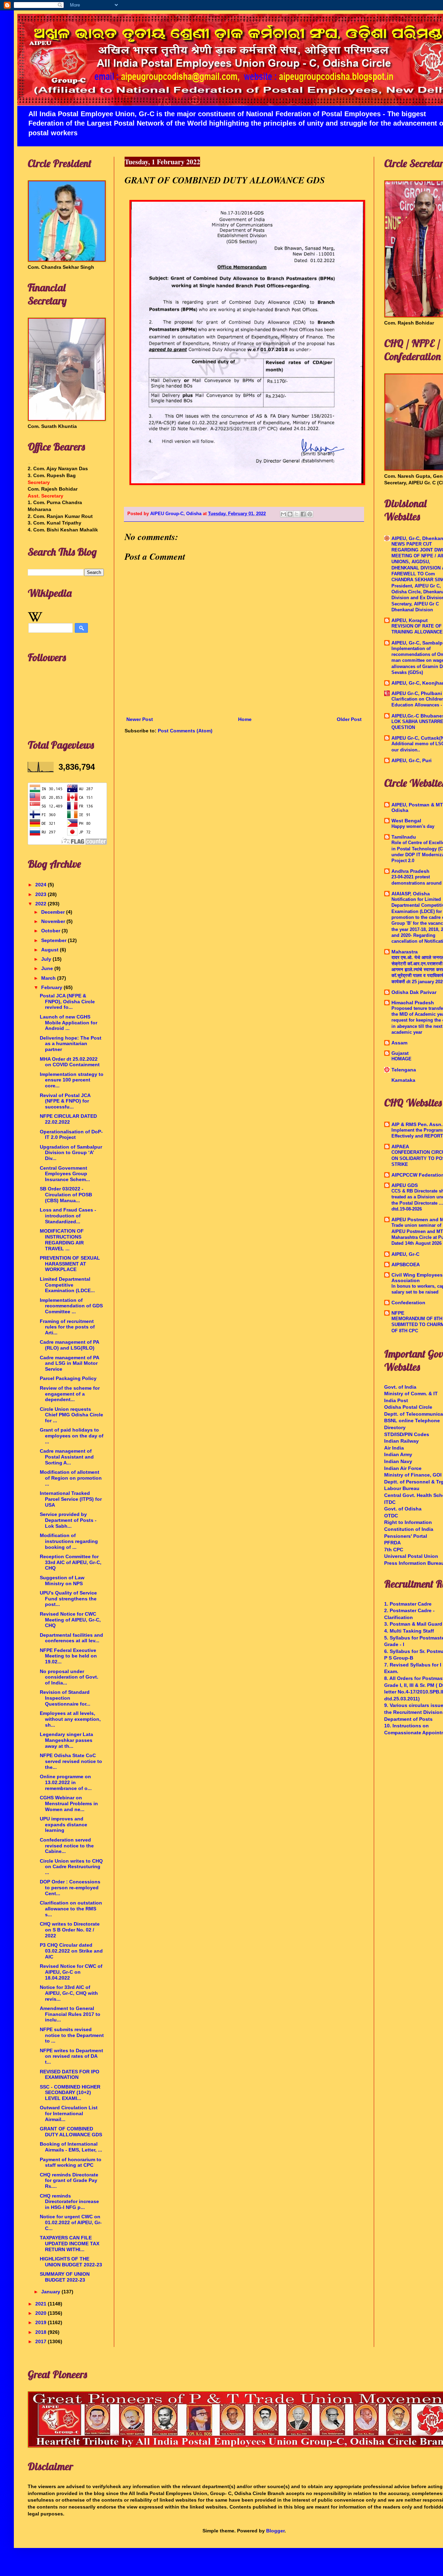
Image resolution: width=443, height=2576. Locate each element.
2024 (42, 885)
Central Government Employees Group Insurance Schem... (65, 1174)
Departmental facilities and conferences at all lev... (71, 1638)
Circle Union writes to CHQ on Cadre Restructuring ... (71, 1867)
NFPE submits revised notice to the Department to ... (72, 2035)
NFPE (398, 1313)
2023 (42, 894)
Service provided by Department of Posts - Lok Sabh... (68, 1520)
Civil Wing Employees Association (417, 1278)
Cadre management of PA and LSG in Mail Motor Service (69, 1363)
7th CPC (394, 1550)
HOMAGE (401, 1059)
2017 (42, 2341)
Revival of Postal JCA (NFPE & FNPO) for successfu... (65, 1101)
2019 (42, 2322)
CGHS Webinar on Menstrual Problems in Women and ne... (69, 1803)
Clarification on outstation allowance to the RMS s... (71, 1909)
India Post (396, 1400)
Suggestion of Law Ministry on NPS (62, 1581)
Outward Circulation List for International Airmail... (69, 2113)
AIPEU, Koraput (410, 620)
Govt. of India (400, 1387)
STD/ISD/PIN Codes (407, 1434)
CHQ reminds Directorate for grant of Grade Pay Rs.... (69, 2181)
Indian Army (398, 1454)
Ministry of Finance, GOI (413, 1475)
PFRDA (392, 1543)
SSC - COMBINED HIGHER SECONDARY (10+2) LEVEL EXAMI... (70, 2093)
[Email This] (283, 514)
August (51, 950)
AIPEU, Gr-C (405, 1254)
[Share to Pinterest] (310, 514)
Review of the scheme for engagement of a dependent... (70, 1394)
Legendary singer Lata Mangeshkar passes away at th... (66, 1740)
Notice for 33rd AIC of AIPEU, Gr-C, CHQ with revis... (69, 1993)
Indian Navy (398, 1461)
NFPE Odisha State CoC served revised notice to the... (71, 1761)
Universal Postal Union (411, 1556)
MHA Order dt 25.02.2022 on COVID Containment (70, 1062)
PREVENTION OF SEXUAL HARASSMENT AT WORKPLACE (70, 1264)
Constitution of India (409, 1529)
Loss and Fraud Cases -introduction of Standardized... (68, 1216)
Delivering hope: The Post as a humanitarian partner (71, 1044)
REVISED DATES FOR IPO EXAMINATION (70, 2075)
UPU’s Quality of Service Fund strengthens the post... (68, 1599)
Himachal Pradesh (413, 1003)
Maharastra (405, 952)
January (51, 2292)
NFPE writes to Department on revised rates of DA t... (71, 2056)
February (52, 987)
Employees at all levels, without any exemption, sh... (70, 1719)
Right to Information (408, 1522)
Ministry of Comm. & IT (411, 1394)
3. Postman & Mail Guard (413, 1624)
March (49, 978)
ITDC (390, 1502)
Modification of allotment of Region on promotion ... (71, 1478)
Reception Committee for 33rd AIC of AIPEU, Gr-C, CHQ (71, 1562)
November (54, 921)
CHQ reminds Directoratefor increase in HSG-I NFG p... (69, 2202)
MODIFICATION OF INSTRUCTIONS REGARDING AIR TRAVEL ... (62, 1240)
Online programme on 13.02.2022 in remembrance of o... (66, 1782)
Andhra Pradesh (410, 871)
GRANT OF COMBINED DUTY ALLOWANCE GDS (71, 2132)
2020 (42, 2313)
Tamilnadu (404, 837)
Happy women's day (413, 826)
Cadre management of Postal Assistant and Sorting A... (67, 1457)
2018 (42, 2332)
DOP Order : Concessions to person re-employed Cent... (70, 1888)
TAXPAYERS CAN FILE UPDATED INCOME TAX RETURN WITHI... (70, 2244)
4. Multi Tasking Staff (409, 1631)
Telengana (404, 1070)
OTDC (391, 1516)
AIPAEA (400, 1147)
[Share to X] (297, 514)
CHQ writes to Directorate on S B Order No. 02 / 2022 (70, 1930)
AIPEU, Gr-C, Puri (412, 760)
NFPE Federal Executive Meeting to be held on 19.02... (68, 1656)
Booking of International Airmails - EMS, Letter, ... (71, 2147)
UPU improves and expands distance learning (64, 1825)
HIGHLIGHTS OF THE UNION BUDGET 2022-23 (71, 2262)
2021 (42, 2304)
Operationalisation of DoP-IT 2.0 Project (71, 1135)
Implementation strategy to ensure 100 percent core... (72, 1080)
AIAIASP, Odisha (411, 894)
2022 (42, 904)
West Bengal (406, 821)
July (47, 959)
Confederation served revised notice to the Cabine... (67, 1846)
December (54, 912)
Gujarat (400, 1053)
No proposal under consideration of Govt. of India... (69, 1677)
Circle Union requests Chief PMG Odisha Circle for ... (71, 1415)
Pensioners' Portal (406, 1536)
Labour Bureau (402, 1488)
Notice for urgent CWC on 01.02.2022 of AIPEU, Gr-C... (71, 2222)
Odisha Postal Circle (408, 1407)
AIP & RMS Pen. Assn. (417, 1124)
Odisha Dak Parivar (414, 992)
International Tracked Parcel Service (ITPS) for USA (71, 1499)
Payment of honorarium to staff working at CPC (71, 2162)
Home (245, 719)
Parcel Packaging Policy (68, 1378)
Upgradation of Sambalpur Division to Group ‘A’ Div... (71, 1153)
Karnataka (403, 1080)
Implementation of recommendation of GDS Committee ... (71, 1306)
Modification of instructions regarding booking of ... (69, 1541)
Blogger (275, 2531)
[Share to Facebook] (303, 514)
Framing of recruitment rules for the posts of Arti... (67, 1327)
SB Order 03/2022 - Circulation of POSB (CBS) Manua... (66, 1195)
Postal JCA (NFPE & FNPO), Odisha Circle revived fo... (67, 1002)
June (48, 968)
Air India (394, 1448)
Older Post (349, 719)
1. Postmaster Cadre (408, 1604)
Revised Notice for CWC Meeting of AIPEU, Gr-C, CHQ (70, 1620)
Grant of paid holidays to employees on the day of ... (72, 1436)
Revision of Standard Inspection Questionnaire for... (65, 1698)
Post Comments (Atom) (185, 731)
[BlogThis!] (290, 514)
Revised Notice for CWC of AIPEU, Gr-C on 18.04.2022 (71, 1972)
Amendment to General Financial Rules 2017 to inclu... (70, 2014)
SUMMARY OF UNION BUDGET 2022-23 (65, 2277)
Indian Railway (401, 1441)
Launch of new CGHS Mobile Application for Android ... (69, 1023)
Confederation (408, 1303)
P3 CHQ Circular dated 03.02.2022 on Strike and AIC (71, 1951)
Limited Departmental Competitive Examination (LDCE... (67, 1285)
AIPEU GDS (405, 1185)
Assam (399, 1043)
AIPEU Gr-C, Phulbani (417, 693)
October (51, 931)
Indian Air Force (403, 1468)
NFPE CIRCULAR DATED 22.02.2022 (68, 1119)
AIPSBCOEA (406, 1264)
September (55, 940)
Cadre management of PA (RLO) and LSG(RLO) (69, 1345)
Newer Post (140, 719)
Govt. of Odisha (403, 1509)
